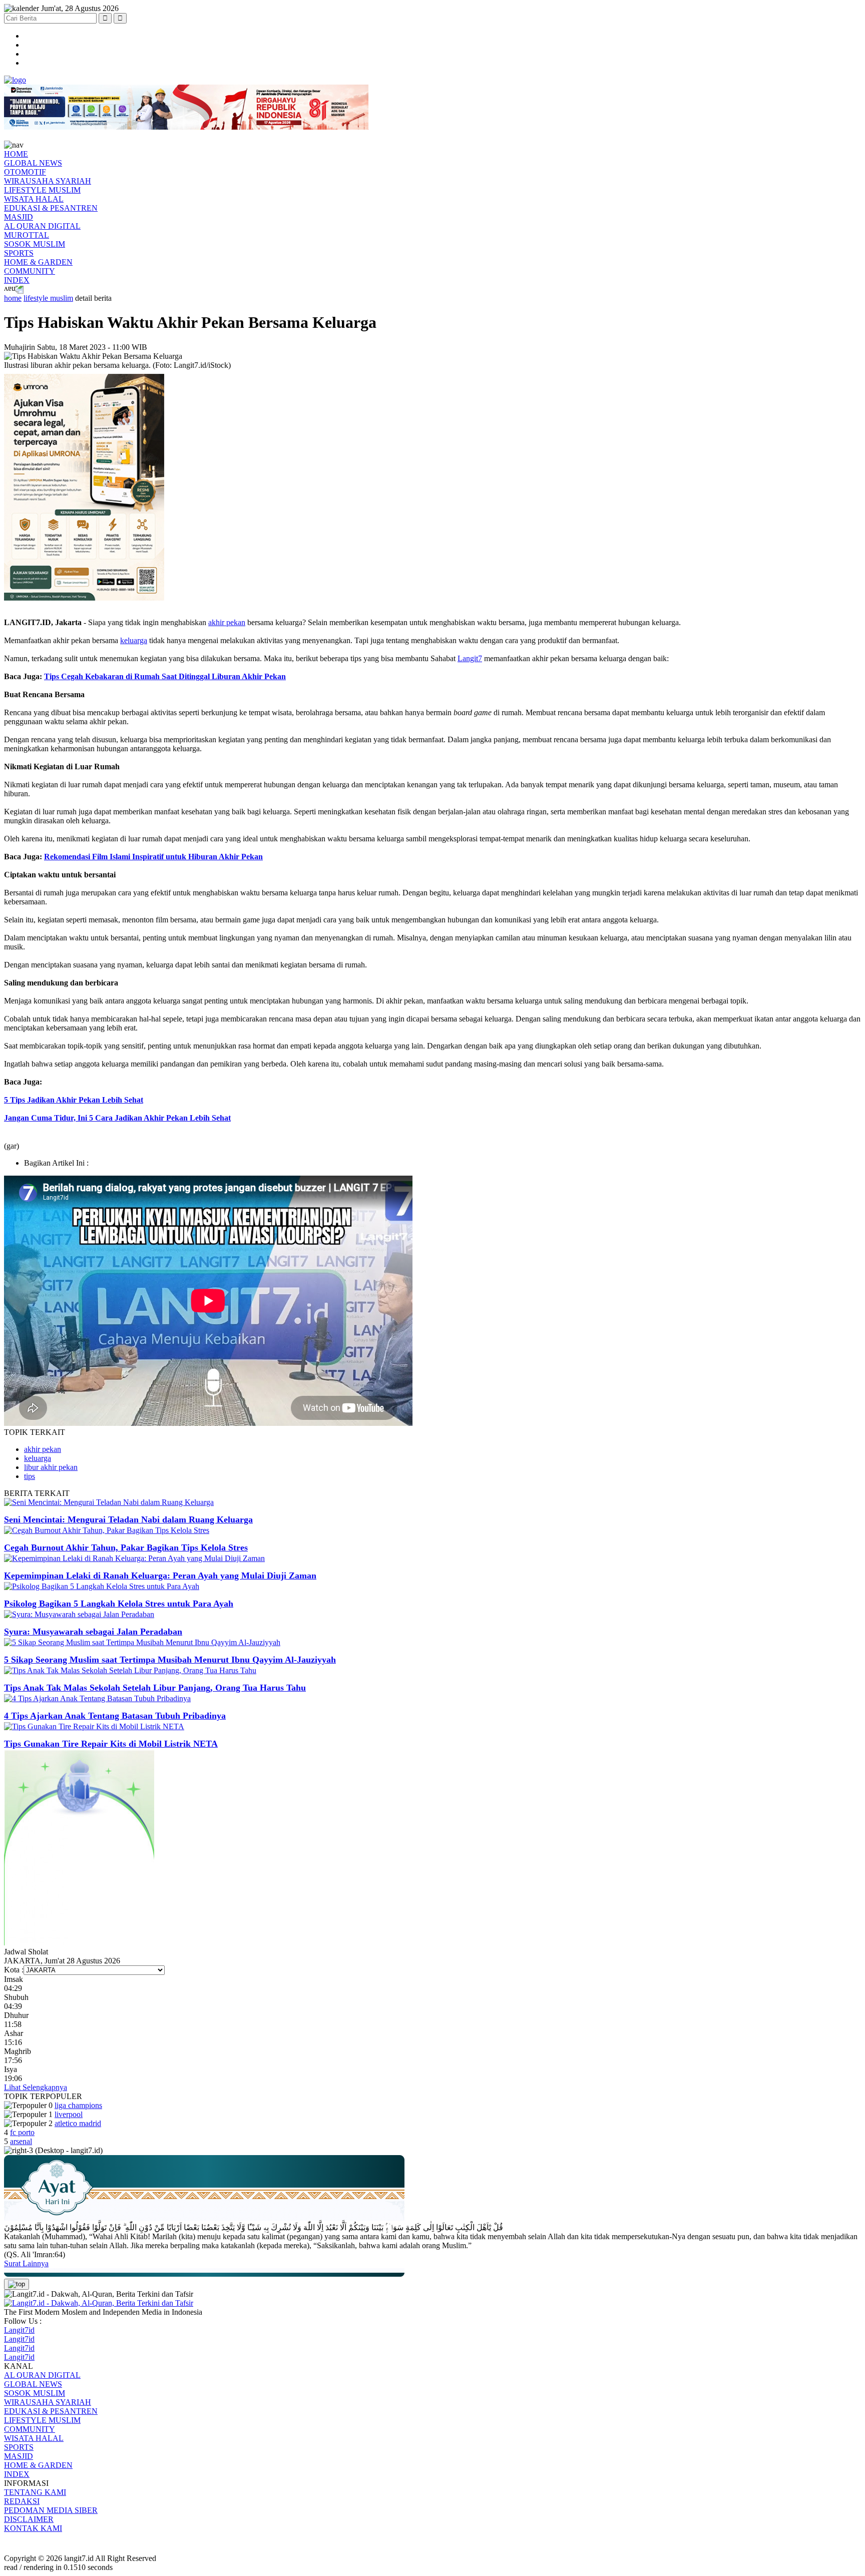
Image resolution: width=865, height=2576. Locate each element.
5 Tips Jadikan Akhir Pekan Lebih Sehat (74, 1100)
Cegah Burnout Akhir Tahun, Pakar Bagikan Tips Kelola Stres (126, 1548)
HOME (16, 154)
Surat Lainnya (26, 2263)
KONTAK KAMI (33, 2528)
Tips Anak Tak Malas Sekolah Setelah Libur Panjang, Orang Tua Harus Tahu (155, 1688)
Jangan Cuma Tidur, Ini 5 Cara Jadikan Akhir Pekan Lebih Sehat (117, 1118)
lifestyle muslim (48, 298)
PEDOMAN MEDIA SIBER (51, 2510)
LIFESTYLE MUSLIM (42, 190)
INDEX (17, 280)
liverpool (69, 2114)
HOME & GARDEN (38, 262)
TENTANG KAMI (35, 2492)
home (13, 298)
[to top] (17, 2284)
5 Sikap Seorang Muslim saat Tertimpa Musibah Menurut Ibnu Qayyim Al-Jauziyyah (170, 1660)
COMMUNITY (30, 271)
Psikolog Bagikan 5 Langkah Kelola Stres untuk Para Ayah (119, 1604)
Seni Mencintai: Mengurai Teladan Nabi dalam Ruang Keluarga (128, 1519)
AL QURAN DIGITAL (42, 226)
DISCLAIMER (29, 2519)
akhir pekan (227, 622)
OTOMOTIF (25, 172)
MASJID (19, 217)
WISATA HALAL (34, 199)
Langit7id (19, 2330)
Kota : (14, 1970)
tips (30, 1476)
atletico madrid (78, 2123)
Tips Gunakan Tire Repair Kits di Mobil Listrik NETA (111, 1744)
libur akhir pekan (51, 1467)
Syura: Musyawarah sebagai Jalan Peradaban (93, 1632)
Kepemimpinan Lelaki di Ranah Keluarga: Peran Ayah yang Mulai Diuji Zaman (160, 1576)
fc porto (22, 2132)
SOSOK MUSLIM (35, 244)
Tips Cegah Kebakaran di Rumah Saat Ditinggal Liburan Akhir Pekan (165, 676)
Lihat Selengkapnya (36, 2087)
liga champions (78, 2105)
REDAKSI (22, 2501)
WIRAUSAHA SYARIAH (48, 181)
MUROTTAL (27, 235)
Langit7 (470, 658)
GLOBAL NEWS (33, 163)
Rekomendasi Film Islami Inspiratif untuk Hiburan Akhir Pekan (153, 857)
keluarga (134, 640)
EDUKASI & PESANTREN (51, 208)
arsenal (21, 2141)
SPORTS (19, 253)
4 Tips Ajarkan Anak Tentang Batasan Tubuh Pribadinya (115, 1716)
